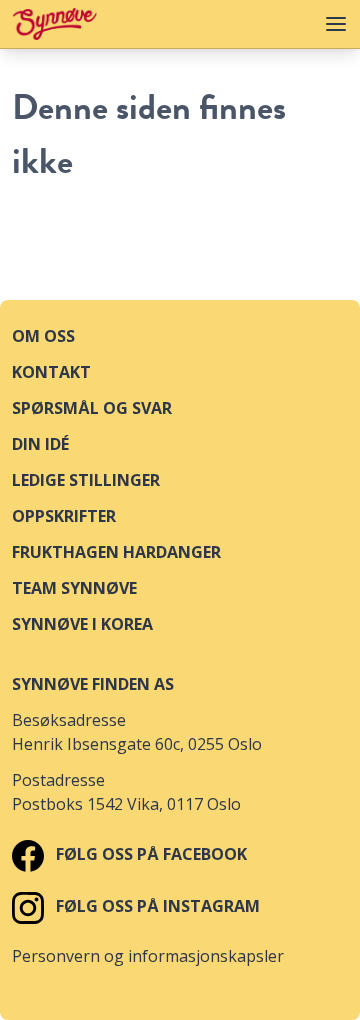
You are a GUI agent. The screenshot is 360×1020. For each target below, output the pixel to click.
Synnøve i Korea (82, 624)
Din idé (40, 444)
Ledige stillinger (86, 480)
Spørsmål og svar (92, 408)
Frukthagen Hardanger (116, 552)
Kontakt (51, 372)
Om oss (43, 336)
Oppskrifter (64, 516)
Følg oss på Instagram (156, 906)
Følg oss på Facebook (149, 854)
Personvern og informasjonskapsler (148, 956)
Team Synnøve (74, 588)
